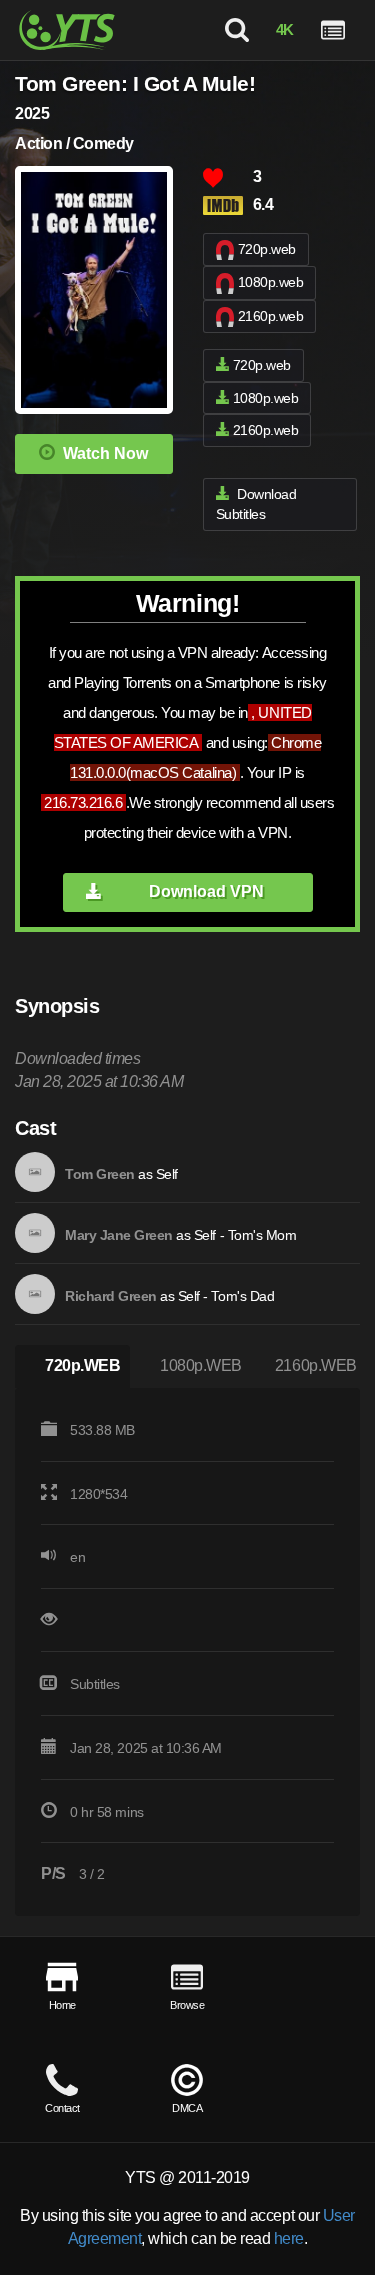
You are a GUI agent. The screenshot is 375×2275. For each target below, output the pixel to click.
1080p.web (271, 282)
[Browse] (333, 30)
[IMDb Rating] (228, 205)
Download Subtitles (256, 504)
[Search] (236, 30)
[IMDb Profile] (35, 1172)
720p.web (267, 249)
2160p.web (271, 316)
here (289, 2238)
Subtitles (95, 1684)
